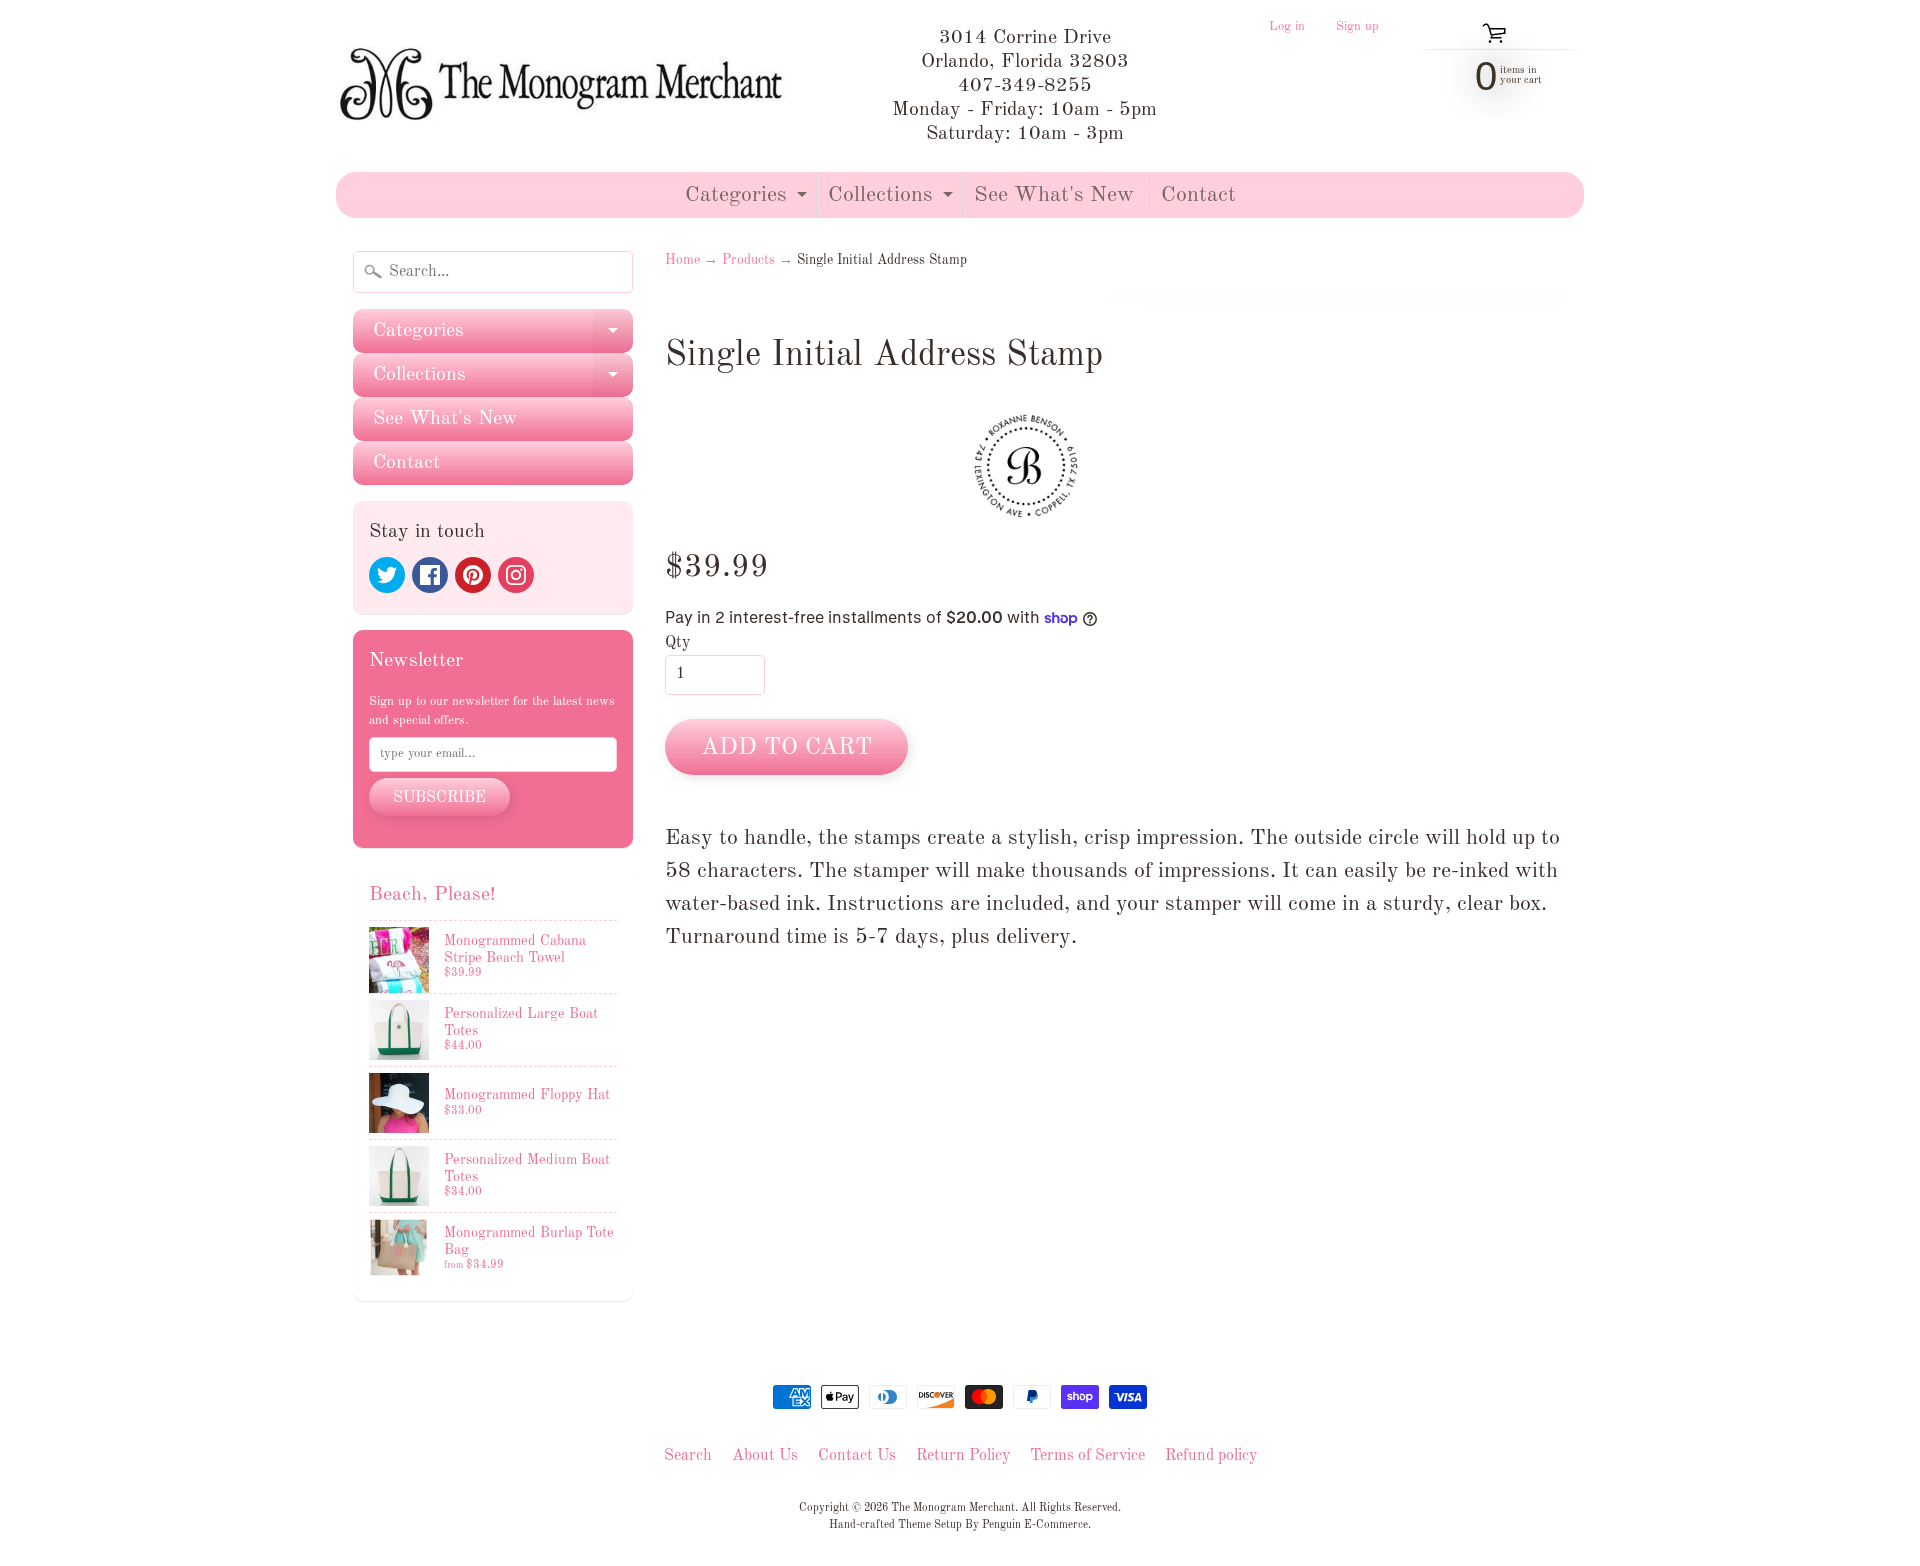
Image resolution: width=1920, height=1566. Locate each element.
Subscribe (439, 798)
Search (688, 1456)
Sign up (1357, 27)
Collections (893, 200)
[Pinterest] (473, 575)
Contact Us (857, 1456)
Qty (677, 643)
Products (748, 260)
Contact (1198, 195)
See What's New (1054, 195)
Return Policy (963, 1456)
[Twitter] (387, 575)
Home (682, 260)
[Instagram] (516, 575)
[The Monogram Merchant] (565, 86)
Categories (748, 200)
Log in (1287, 27)
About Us (765, 1456)
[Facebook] (430, 575)
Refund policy (1211, 1456)
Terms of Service (1087, 1456)
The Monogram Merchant (953, 1508)
